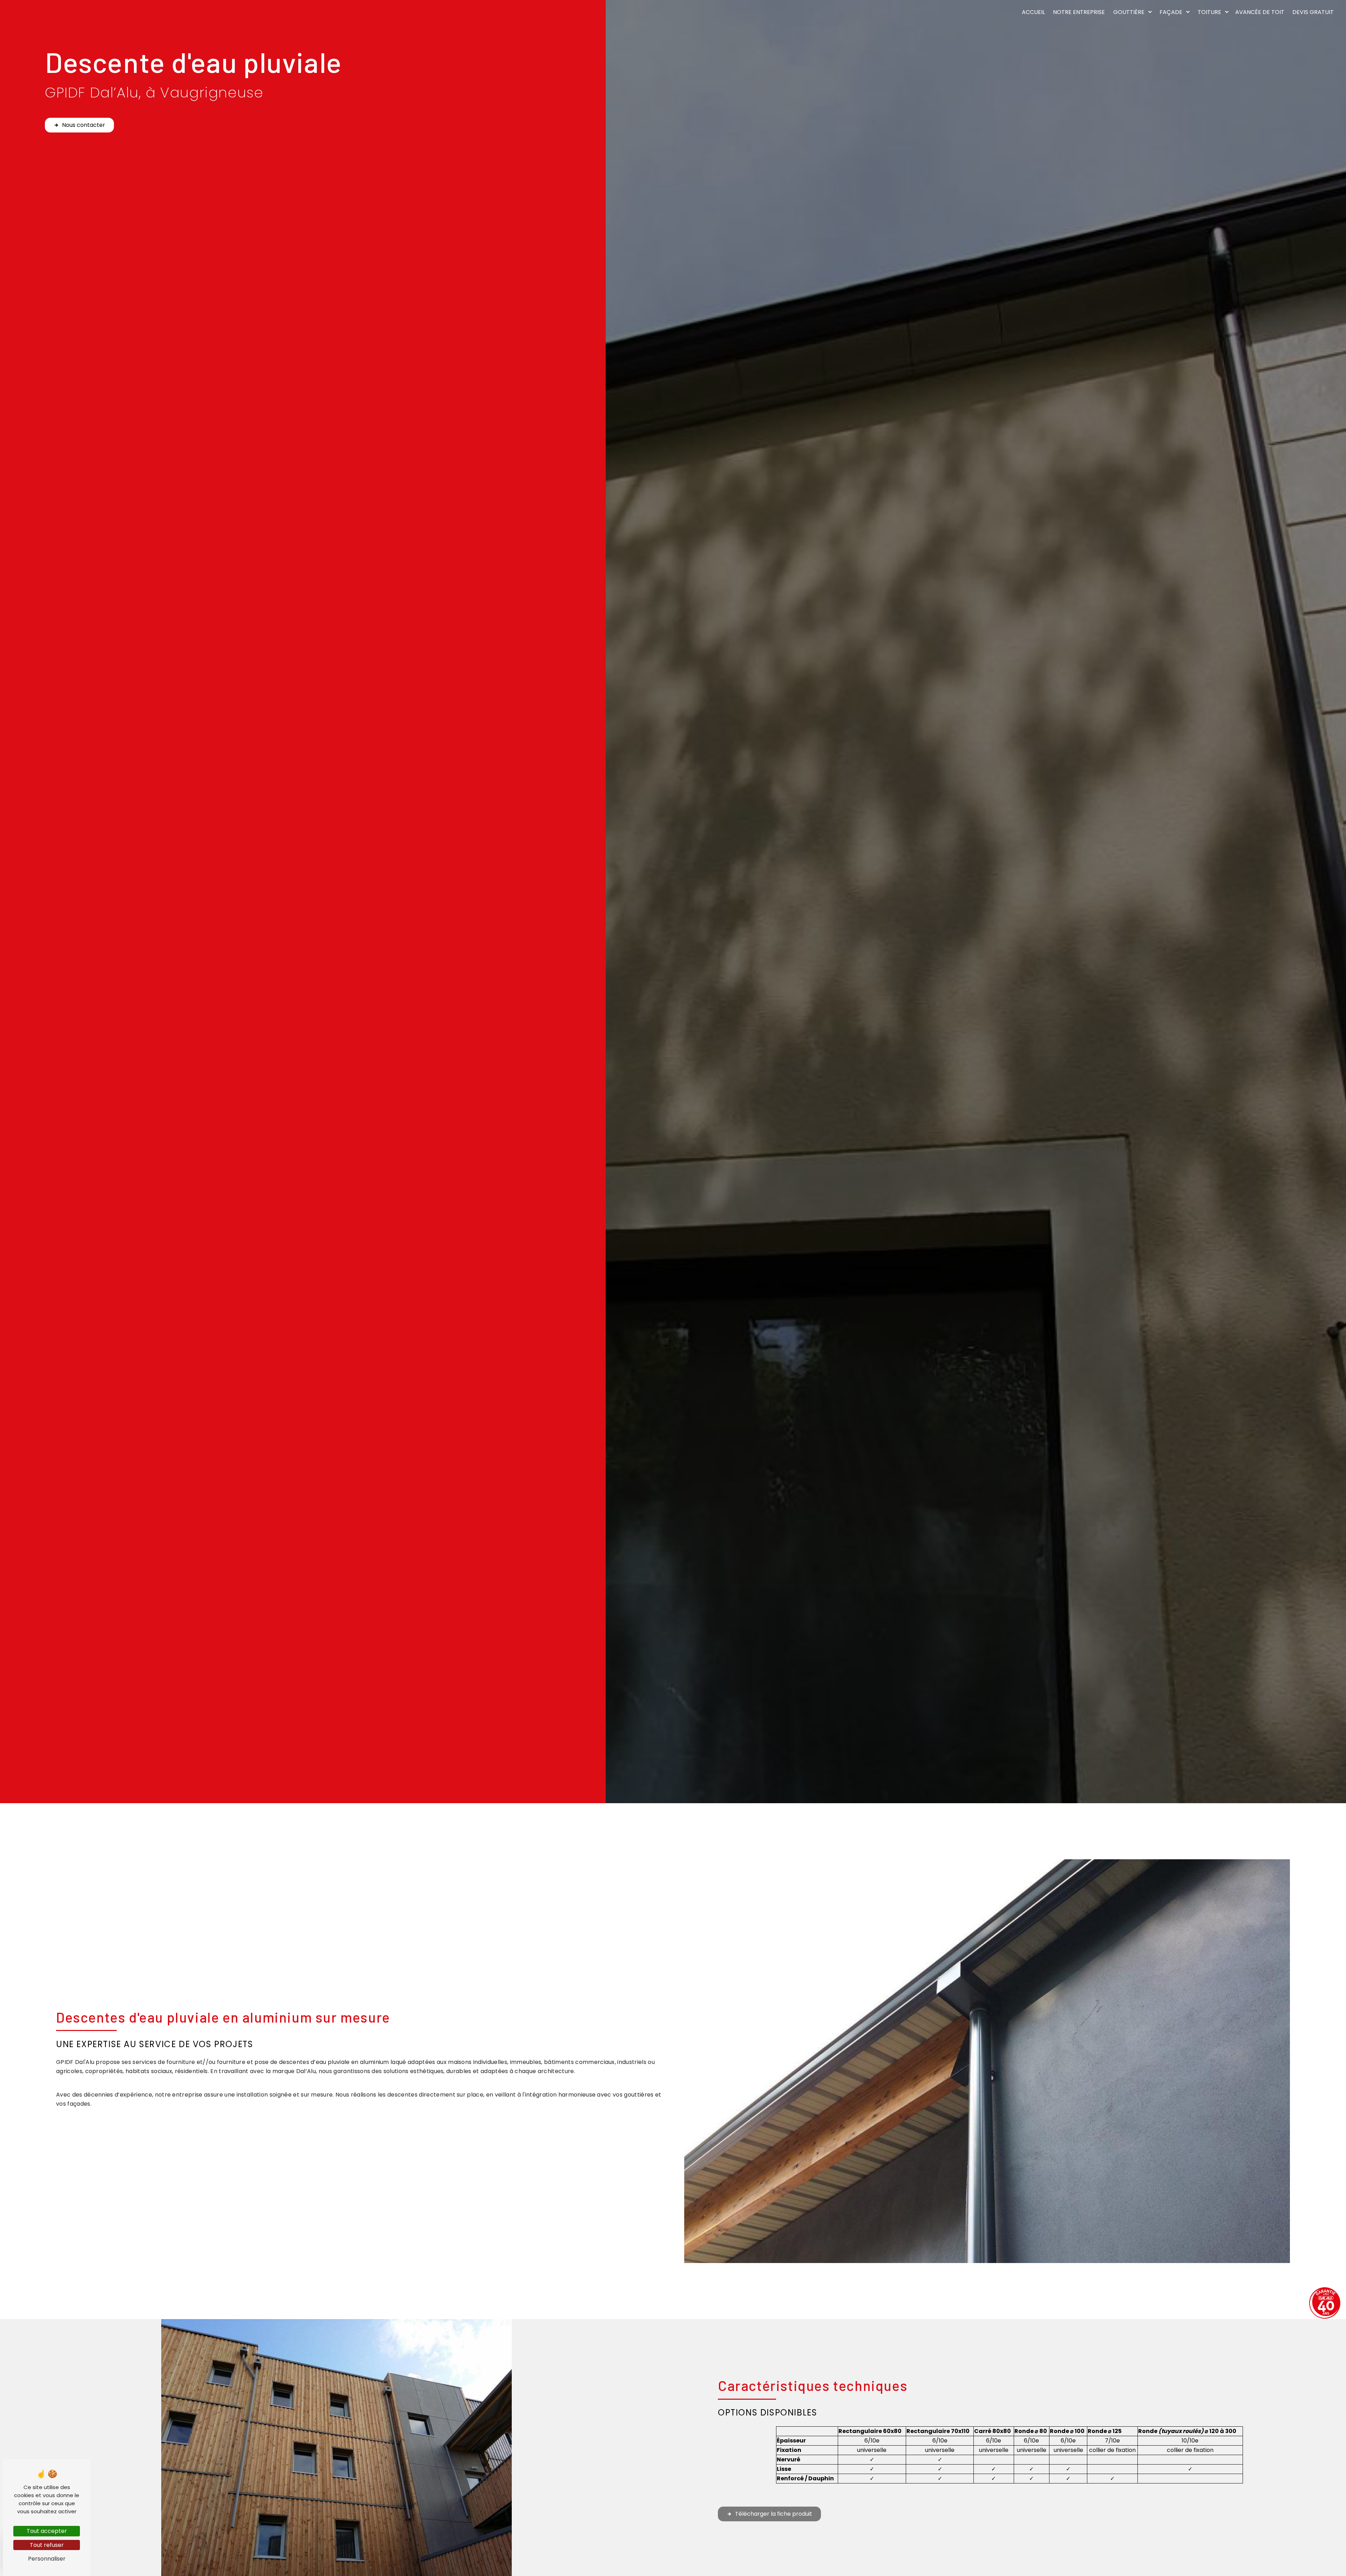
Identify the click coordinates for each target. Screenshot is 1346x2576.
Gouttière (1129, 12)
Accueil (1033, 12)
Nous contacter (84, 125)
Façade (1171, 12)
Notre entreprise (1079, 12)
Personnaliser (47, 2559)
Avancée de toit (1260, 12)
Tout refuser (47, 2545)
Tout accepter (47, 2531)
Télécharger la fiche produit (774, 2514)
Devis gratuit (1313, 12)
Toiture (1209, 12)
